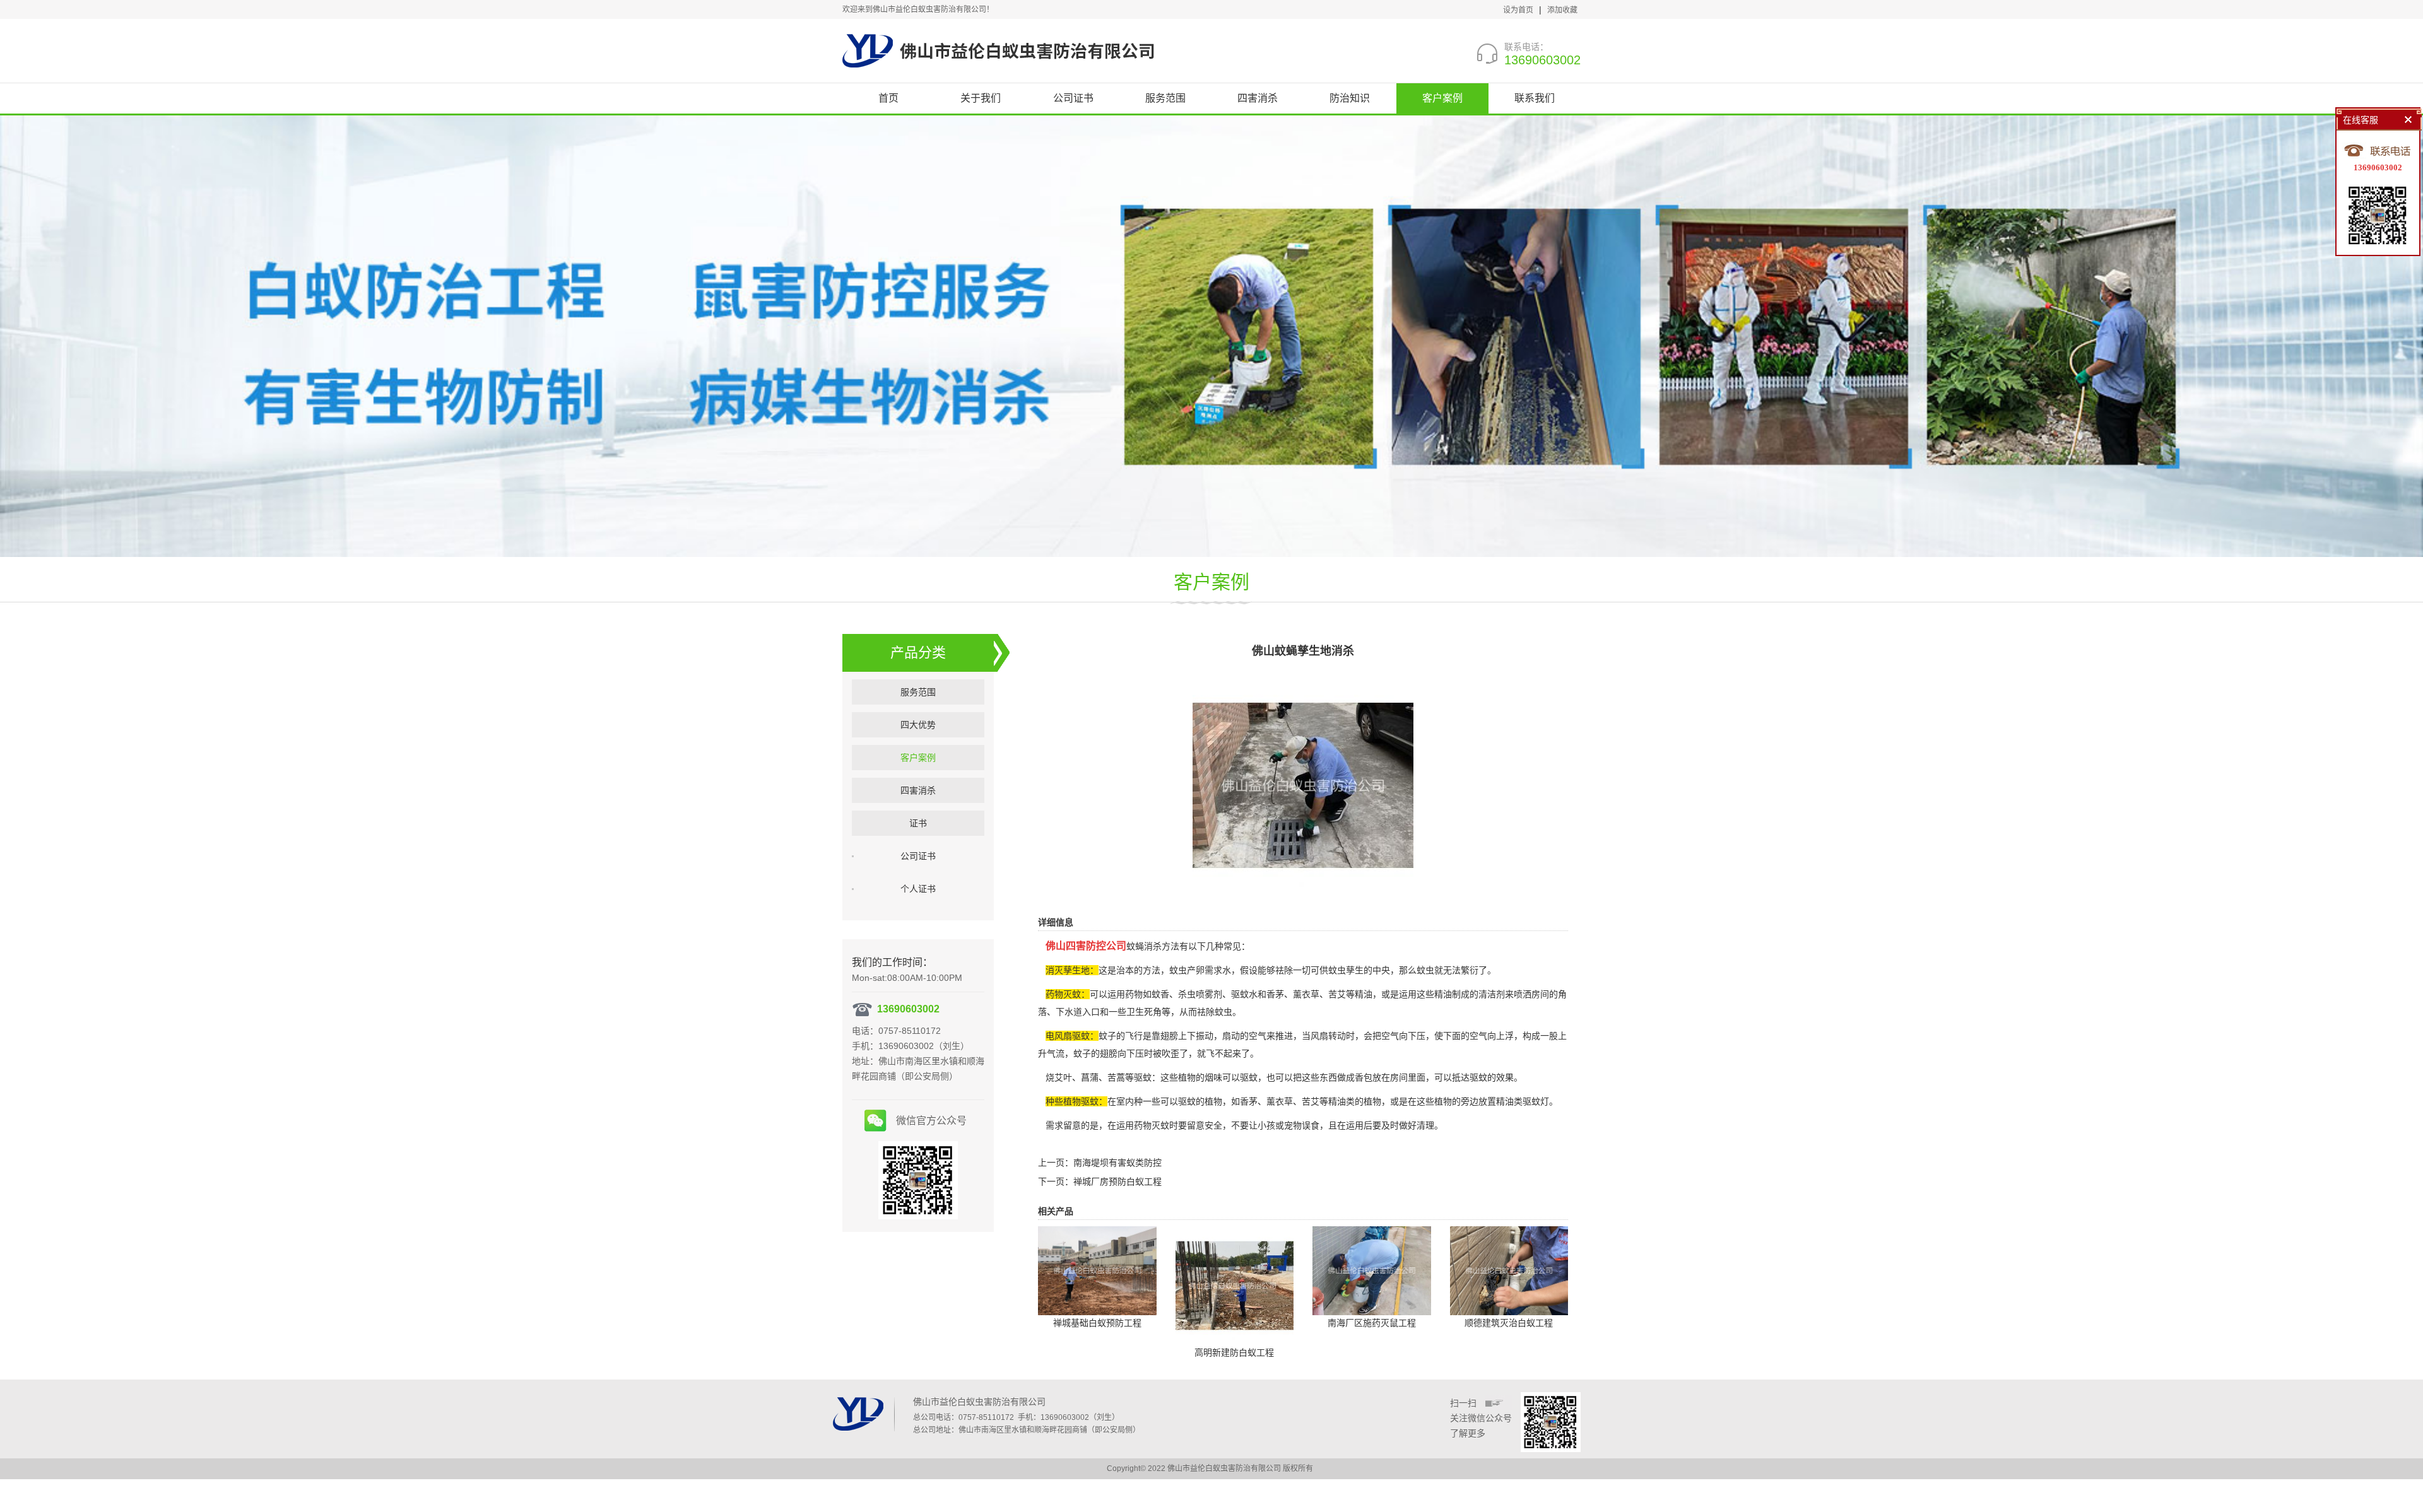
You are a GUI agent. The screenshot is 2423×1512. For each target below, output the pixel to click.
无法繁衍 (1461, 970)
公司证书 (1073, 98)
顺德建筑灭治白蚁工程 (1509, 1323)
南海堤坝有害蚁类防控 (1117, 1163)
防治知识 (1350, 98)
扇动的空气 (1244, 1036)
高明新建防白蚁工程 (1234, 1352)
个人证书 (918, 889)
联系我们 (1535, 98)
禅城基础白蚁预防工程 (1097, 1323)
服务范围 (1165, 98)
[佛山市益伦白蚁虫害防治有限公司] (998, 50)
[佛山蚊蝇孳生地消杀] (1303, 785)
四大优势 (918, 725)
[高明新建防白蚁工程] (1235, 1284)
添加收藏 (1562, 10)
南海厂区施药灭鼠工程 (1372, 1323)
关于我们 (981, 98)
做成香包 (1355, 1077)
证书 (918, 823)
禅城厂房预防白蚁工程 (1117, 1181)
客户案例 (1442, 98)
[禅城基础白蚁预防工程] (1097, 1270)
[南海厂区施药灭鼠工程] (1372, 1270)
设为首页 (1518, 10)
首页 (888, 98)
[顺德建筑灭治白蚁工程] (1509, 1270)
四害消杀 (1258, 98)
